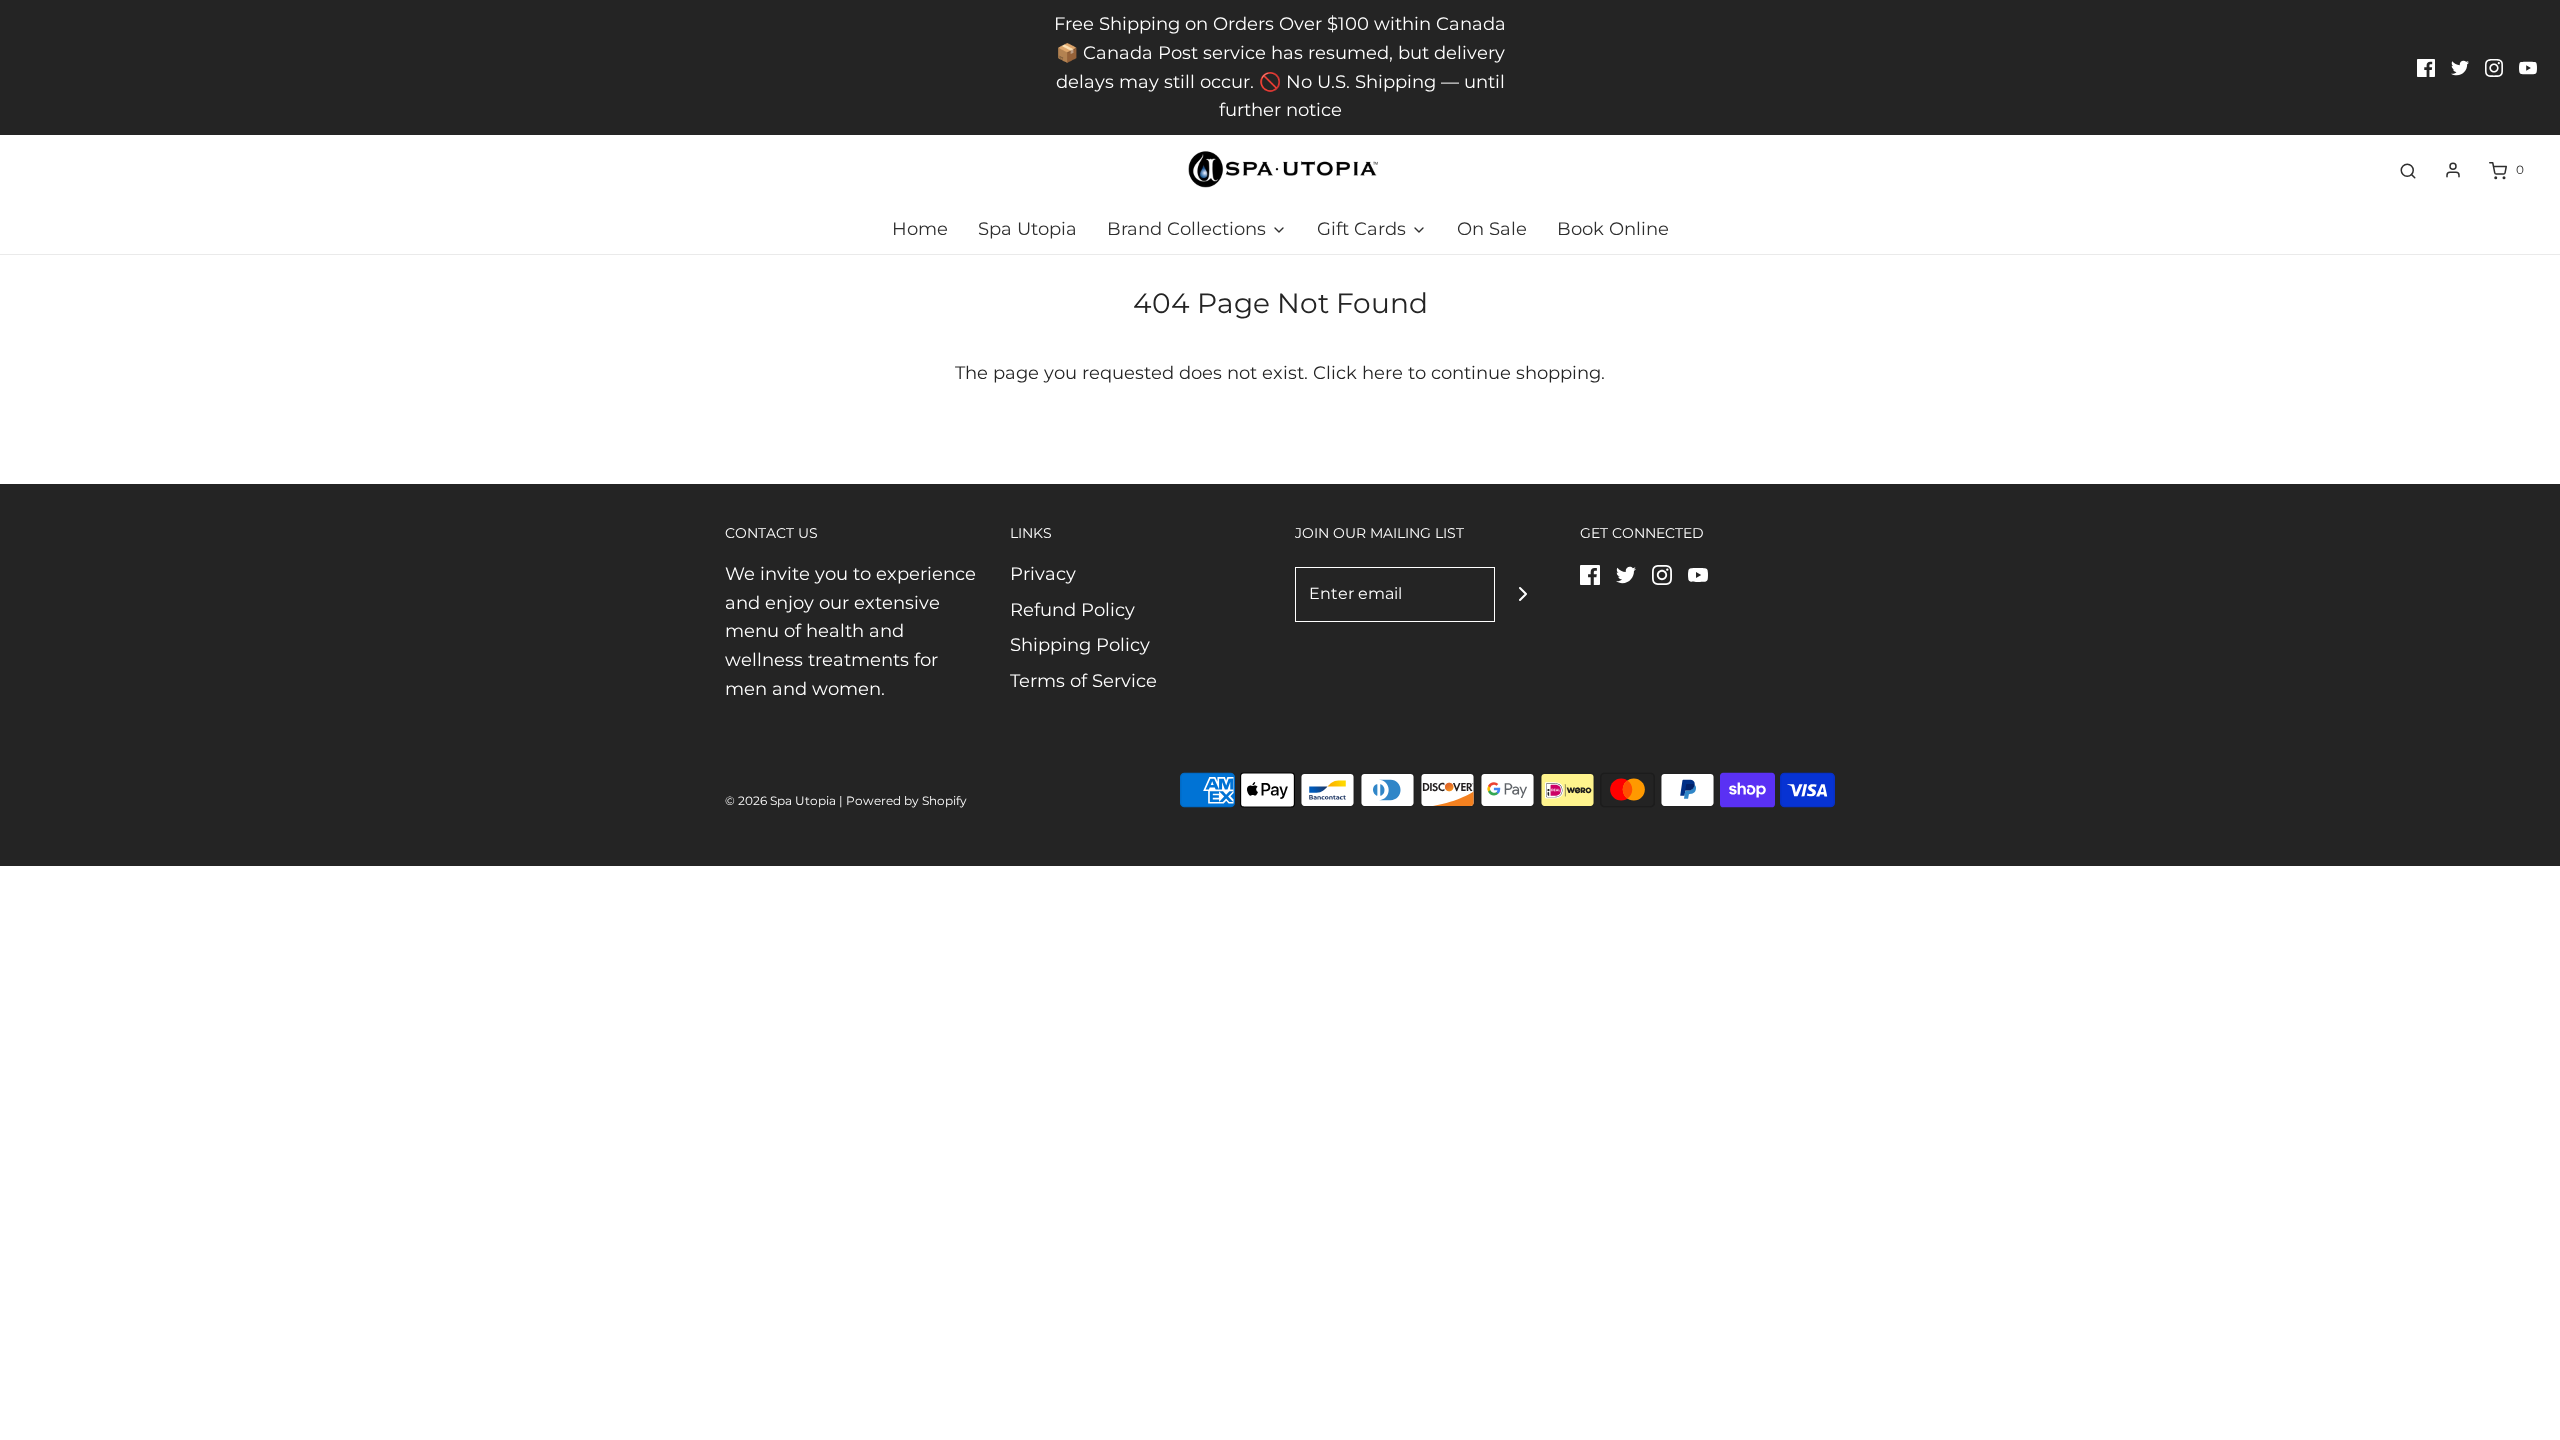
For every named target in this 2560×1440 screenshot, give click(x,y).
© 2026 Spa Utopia (780, 800)
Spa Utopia (1027, 229)
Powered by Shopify (906, 800)
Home (920, 229)
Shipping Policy (1080, 645)
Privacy (1043, 574)
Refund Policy (1072, 610)
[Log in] (2453, 170)
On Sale (1492, 229)
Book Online (1613, 229)
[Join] (1522, 594)
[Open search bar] (2408, 170)
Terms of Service (1083, 681)
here (1382, 373)
